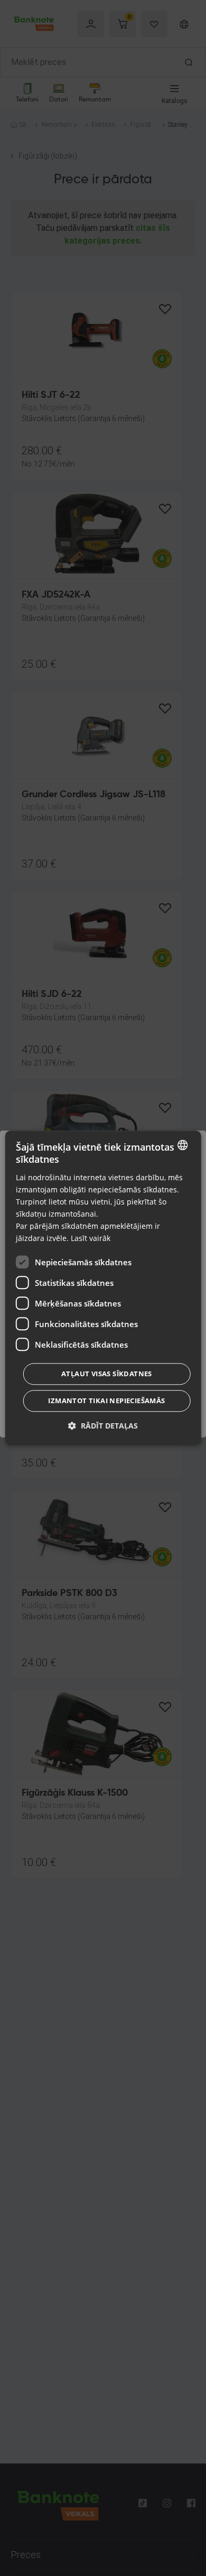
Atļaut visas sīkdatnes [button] (107, 1374)
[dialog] (103, 1288)
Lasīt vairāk (91, 1239)
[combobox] (182, 1145)
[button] (103, 1426)
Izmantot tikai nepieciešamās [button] (106, 1401)
